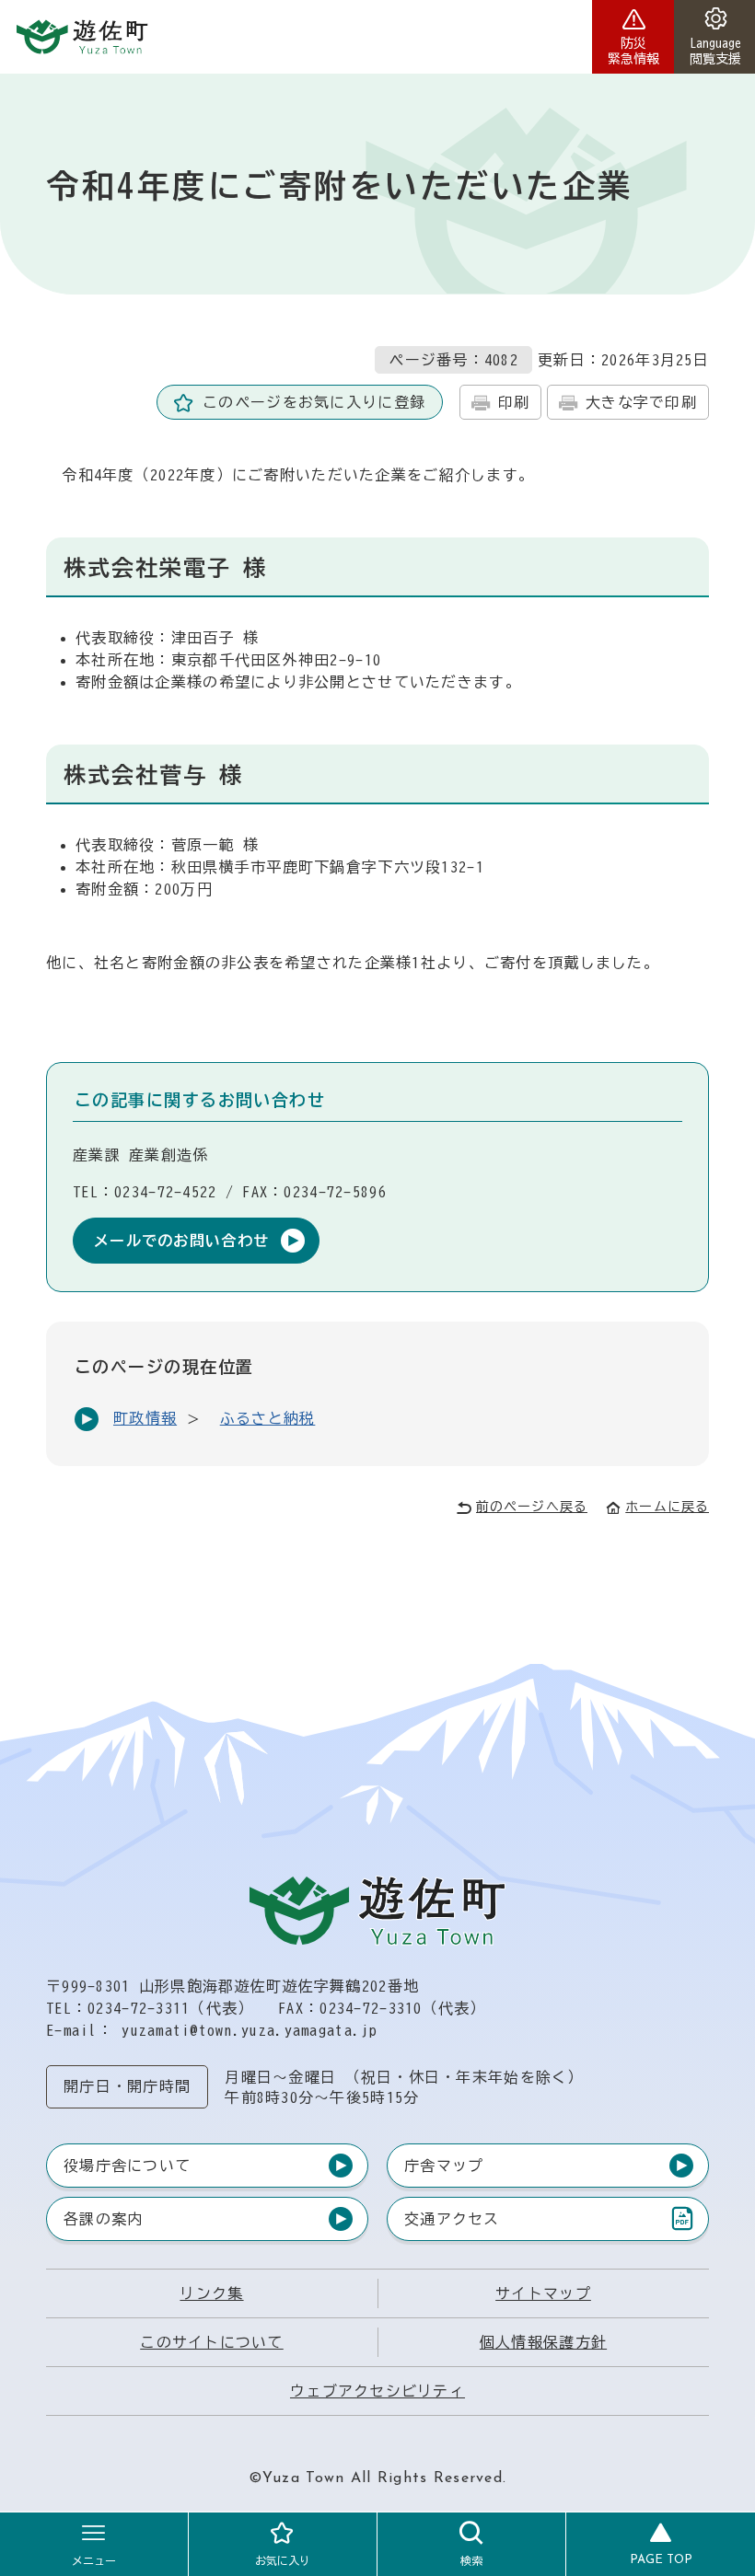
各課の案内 (103, 2219)
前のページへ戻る (532, 1507)
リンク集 (211, 2293)
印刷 (514, 402)
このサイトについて (212, 2342)
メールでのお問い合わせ (181, 1241)
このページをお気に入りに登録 (314, 402)
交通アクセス (452, 2223)
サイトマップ (543, 2293)
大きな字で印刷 (641, 402)
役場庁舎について (127, 2166)
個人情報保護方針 (543, 2342)
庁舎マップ (444, 2166)
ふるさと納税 (268, 1418)
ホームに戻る (667, 1507)
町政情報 (145, 1418)
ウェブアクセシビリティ (377, 2391)
